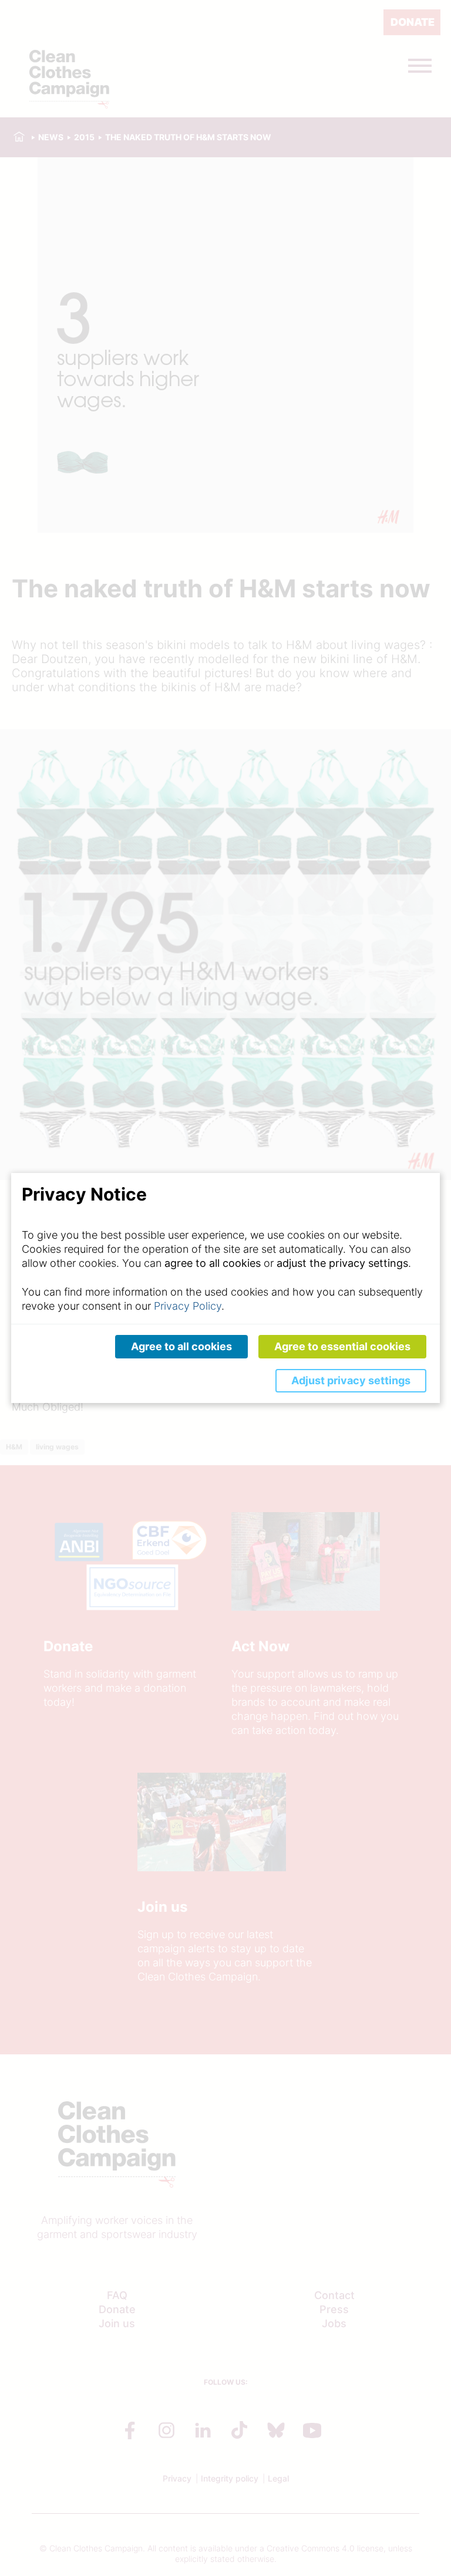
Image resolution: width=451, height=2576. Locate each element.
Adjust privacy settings (351, 1380)
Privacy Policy (188, 1306)
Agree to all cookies (181, 1346)
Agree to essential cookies (342, 1346)
